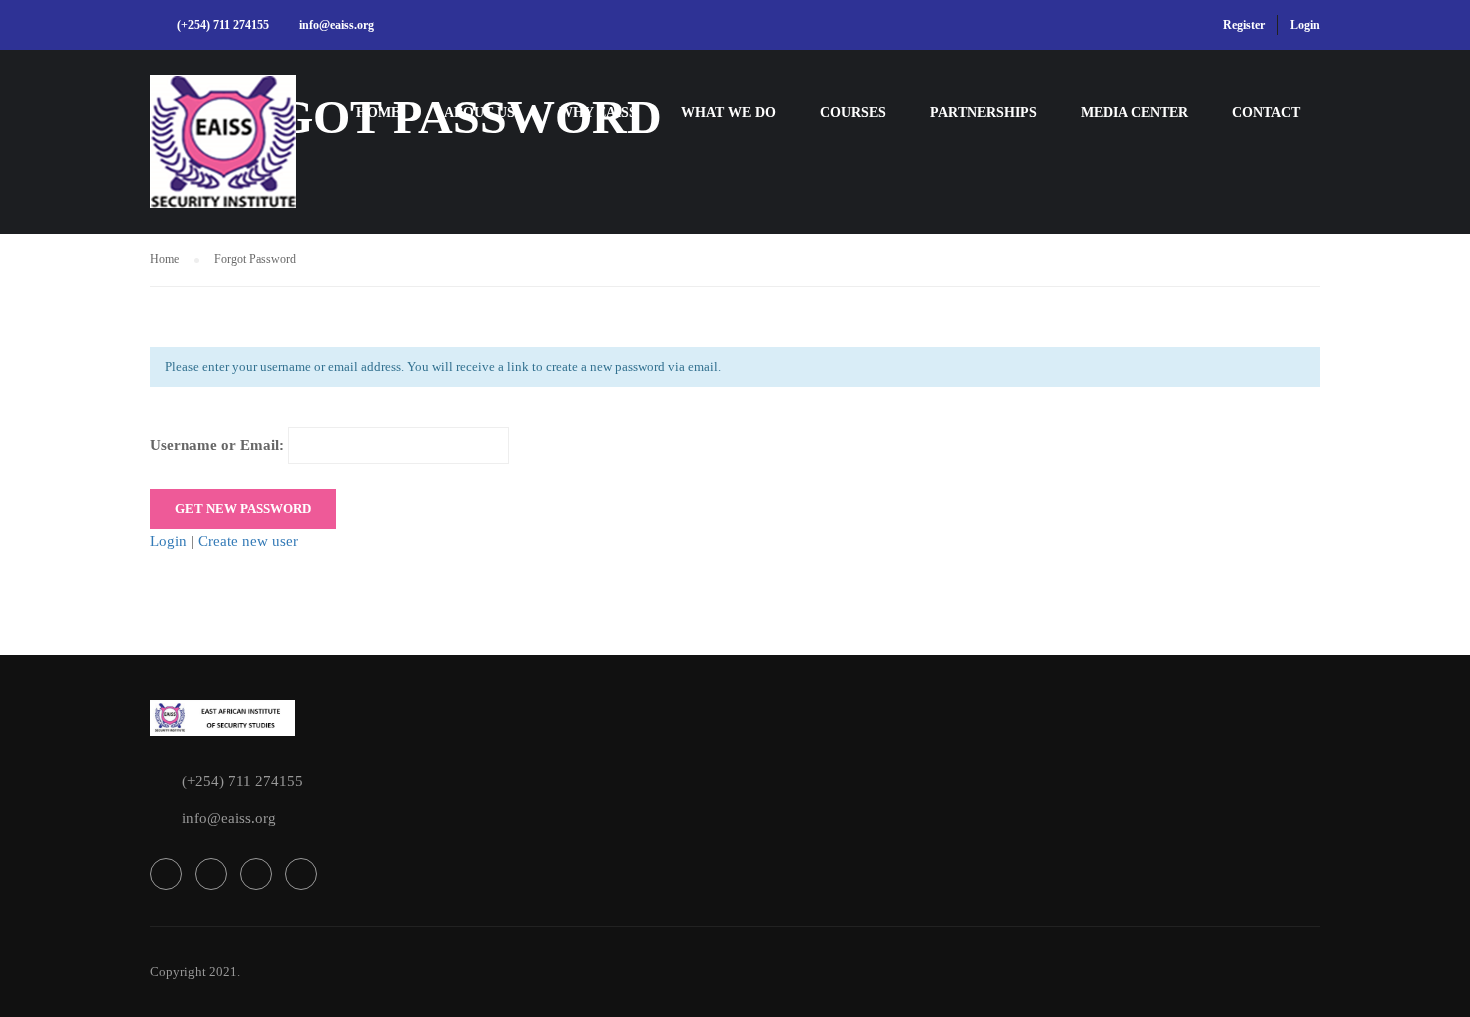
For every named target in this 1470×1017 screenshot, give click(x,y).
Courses (853, 112)
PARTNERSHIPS (983, 112)
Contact (1266, 112)
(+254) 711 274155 (223, 25)
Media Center (1134, 112)
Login (1305, 25)
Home (378, 112)
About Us (479, 112)
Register (1244, 25)
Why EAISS (598, 112)
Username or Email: (219, 445)
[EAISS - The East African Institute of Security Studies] (226, 151)
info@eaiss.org (336, 25)
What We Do (728, 112)
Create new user (248, 541)
